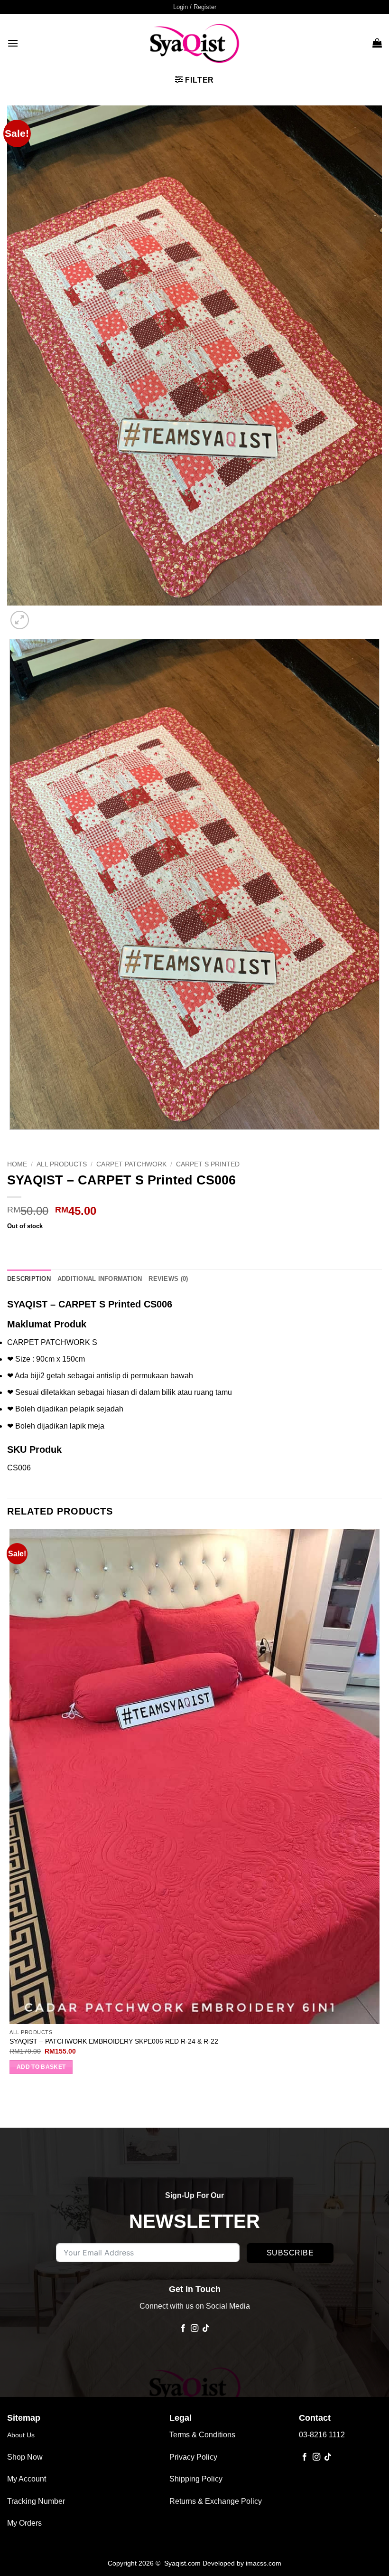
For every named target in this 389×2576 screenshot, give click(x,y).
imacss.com (264, 2563)
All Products (62, 1164)
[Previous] (12, 1139)
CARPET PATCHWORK (131, 1164)
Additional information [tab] (100, 1279)
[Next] (42, 615)
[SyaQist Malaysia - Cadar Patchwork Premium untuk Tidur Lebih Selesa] (194, 43)
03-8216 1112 (322, 2435)
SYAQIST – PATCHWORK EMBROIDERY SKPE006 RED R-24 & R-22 (114, 2041)
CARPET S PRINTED (208, 1164)
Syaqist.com (183, 2563)
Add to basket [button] (41, 2067)
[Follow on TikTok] (206, 2329)
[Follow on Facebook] (183, 2329)
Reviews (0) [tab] (168, 1279)
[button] (195, 7)
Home (17, 1164)
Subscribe (290, 2253)
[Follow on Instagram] (194, 2329)
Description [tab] (29, 1279)
